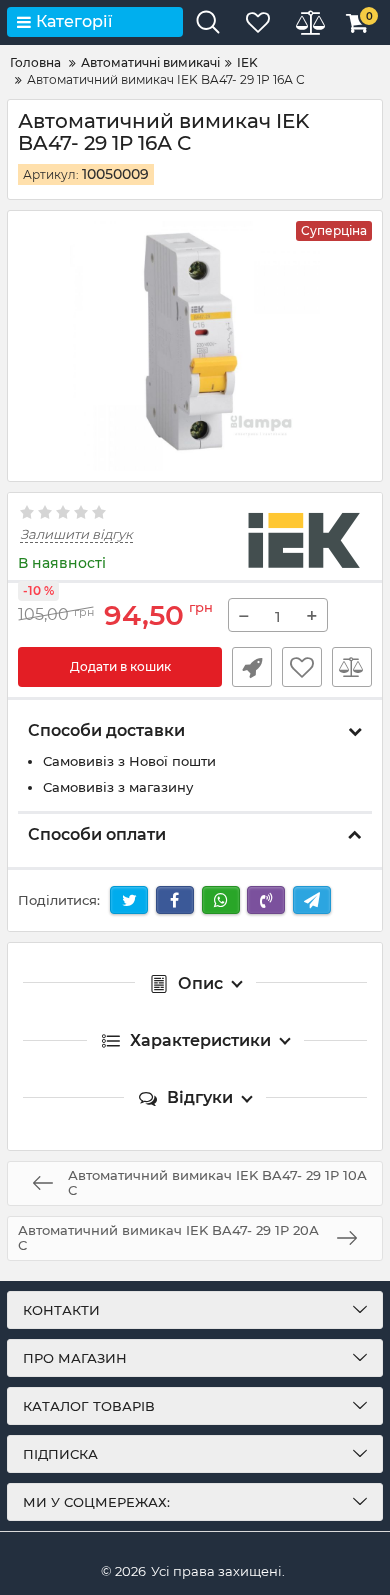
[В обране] (302, 667)
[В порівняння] (352, 667)
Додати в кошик (120, 666)
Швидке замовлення (252, 667)
